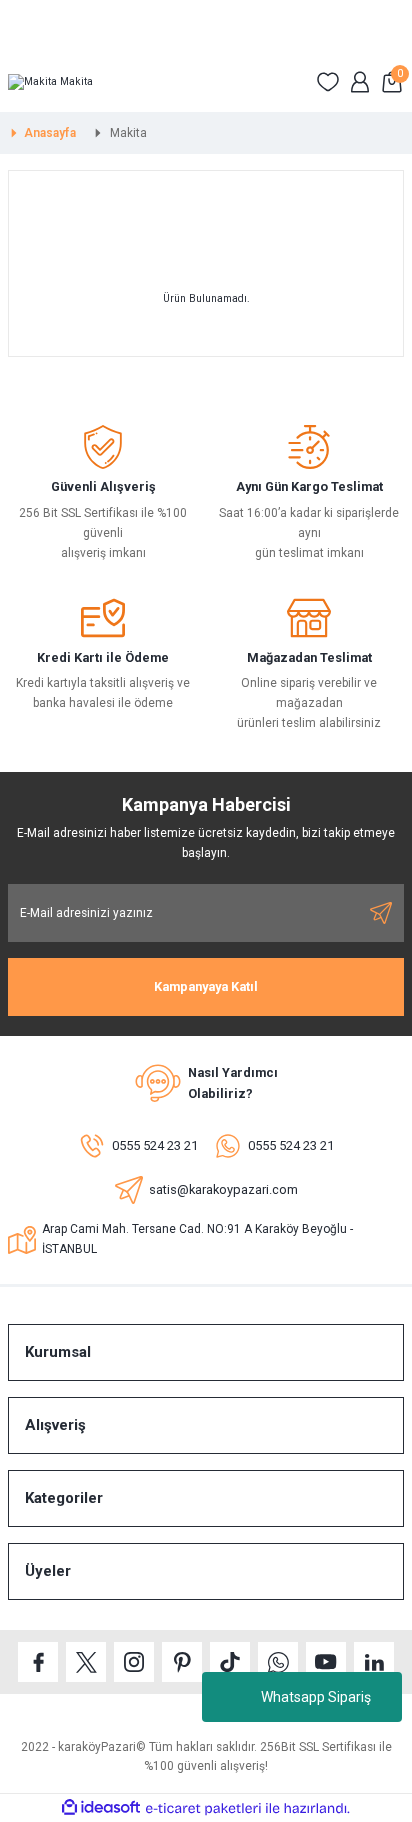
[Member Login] (360, 82)
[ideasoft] (101, 1808)
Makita (128, 133)
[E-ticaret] (203, 1808)
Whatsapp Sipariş (316, 1697)
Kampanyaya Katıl (206, 986)
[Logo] (50, 82)
